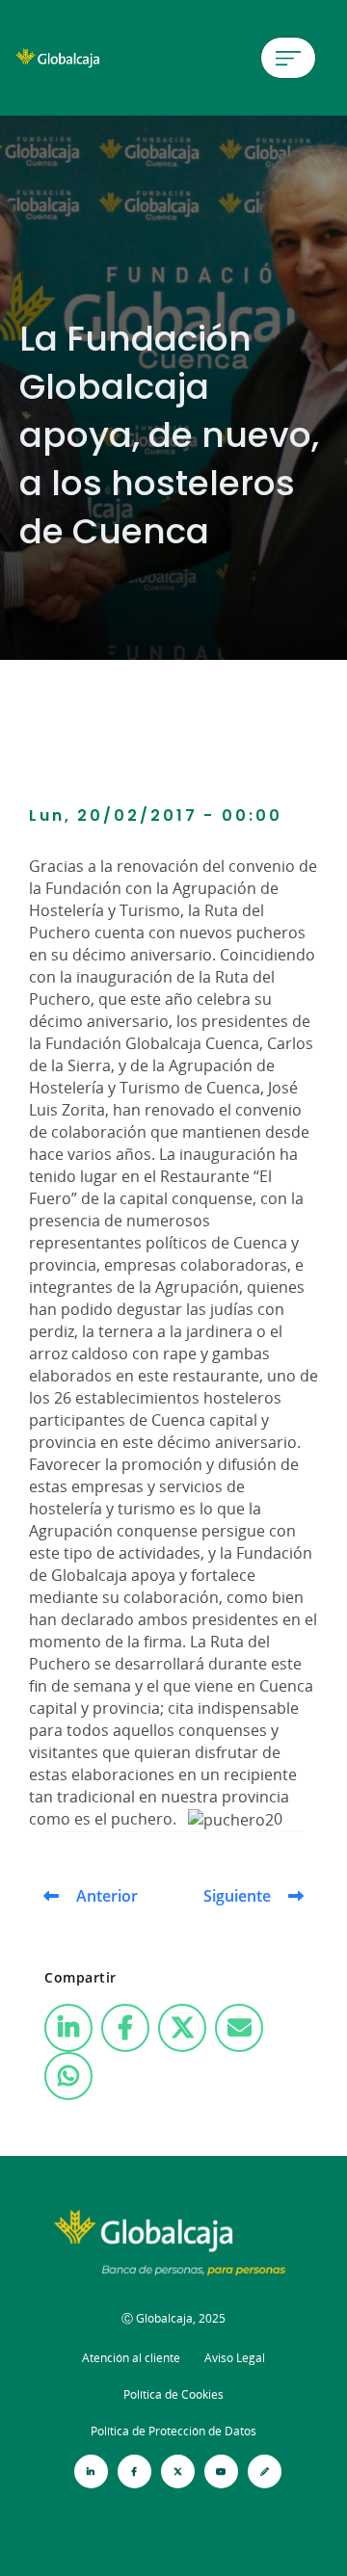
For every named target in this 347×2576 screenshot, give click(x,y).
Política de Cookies (173, 2394)
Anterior (107, 1896)
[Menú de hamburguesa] (288, 58)
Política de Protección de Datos (173, 2431)
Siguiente (237, 1896)
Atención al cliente (131, 2358)
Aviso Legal (235, 2358)
